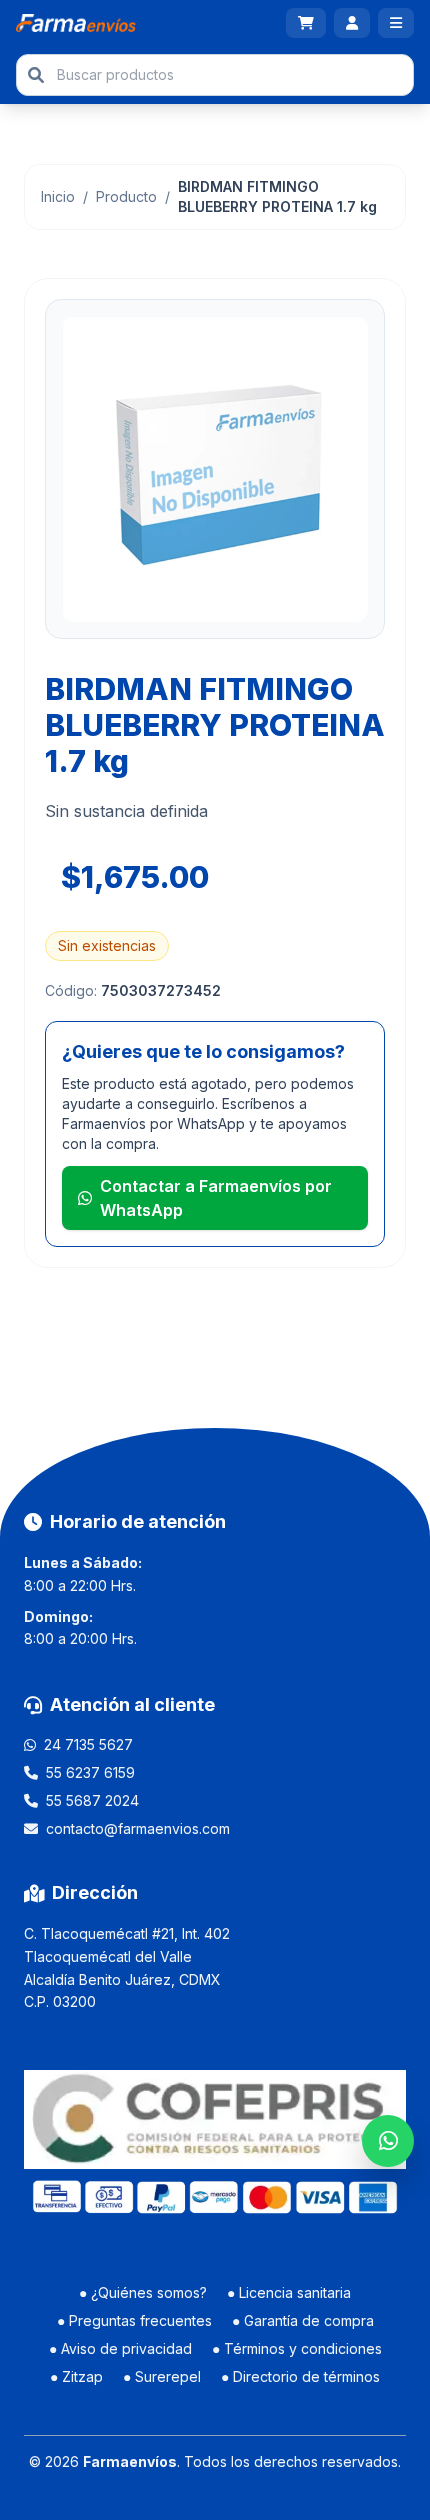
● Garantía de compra (303, 2320)
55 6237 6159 (90, 1772)
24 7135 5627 (88, 1744)
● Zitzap (76, 2376)
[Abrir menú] (396, 23)
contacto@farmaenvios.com (138, 1828)
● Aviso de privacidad (120, 2348)
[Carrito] (306, 23)
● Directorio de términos (300, 2376)
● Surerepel (162, 2376)
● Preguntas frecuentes (134, 2320)
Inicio (58, 196)
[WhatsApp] (388, 2141)
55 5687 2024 (92, 1800)
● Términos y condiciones (297, 2348)
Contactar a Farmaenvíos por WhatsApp (216, 1198)
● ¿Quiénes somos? (143, 2292)
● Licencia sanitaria (289, 2292)
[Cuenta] (352, 23)
